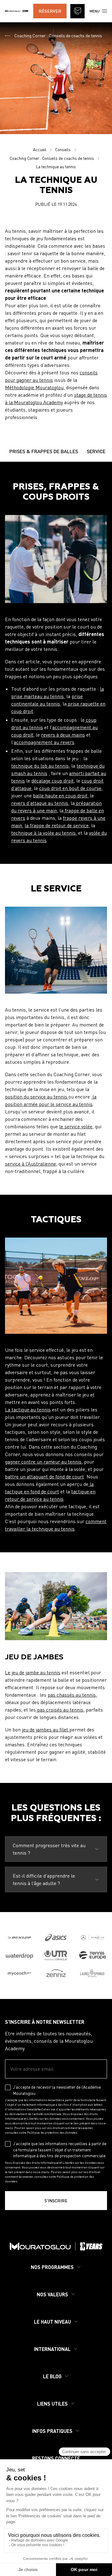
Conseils (63, 150)
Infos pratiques (52, 2431)
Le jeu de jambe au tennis (33, 1672)
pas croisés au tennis (60, 1710)
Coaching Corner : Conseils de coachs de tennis (58, 36)
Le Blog (52, 2376)
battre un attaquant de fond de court (44, 1477)
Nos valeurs (52, 2294)
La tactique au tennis (28, 1410)
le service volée (76, 1126)
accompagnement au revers (44, 742)
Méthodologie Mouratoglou (34, 387)
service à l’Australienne (30, 1164)
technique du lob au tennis (40, 766)
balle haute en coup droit (60, 796)
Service (96, 451)
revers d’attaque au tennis (40, 803)
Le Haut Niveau (52, 2322)
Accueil (40, 150)
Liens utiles (52, 2404)
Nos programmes (52, 2267)
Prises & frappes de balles (44, 451)
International (52, 2349)
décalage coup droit (53, 781)
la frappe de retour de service (57, 825)
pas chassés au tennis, (72, 1695)
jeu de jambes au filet (46, 1730)
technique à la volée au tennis (43, 833)
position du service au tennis (37, 1097)
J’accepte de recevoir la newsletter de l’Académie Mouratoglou (57, 2090)
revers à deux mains (63, 735)
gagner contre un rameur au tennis (43, 1462)
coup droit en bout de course (70, 788)
